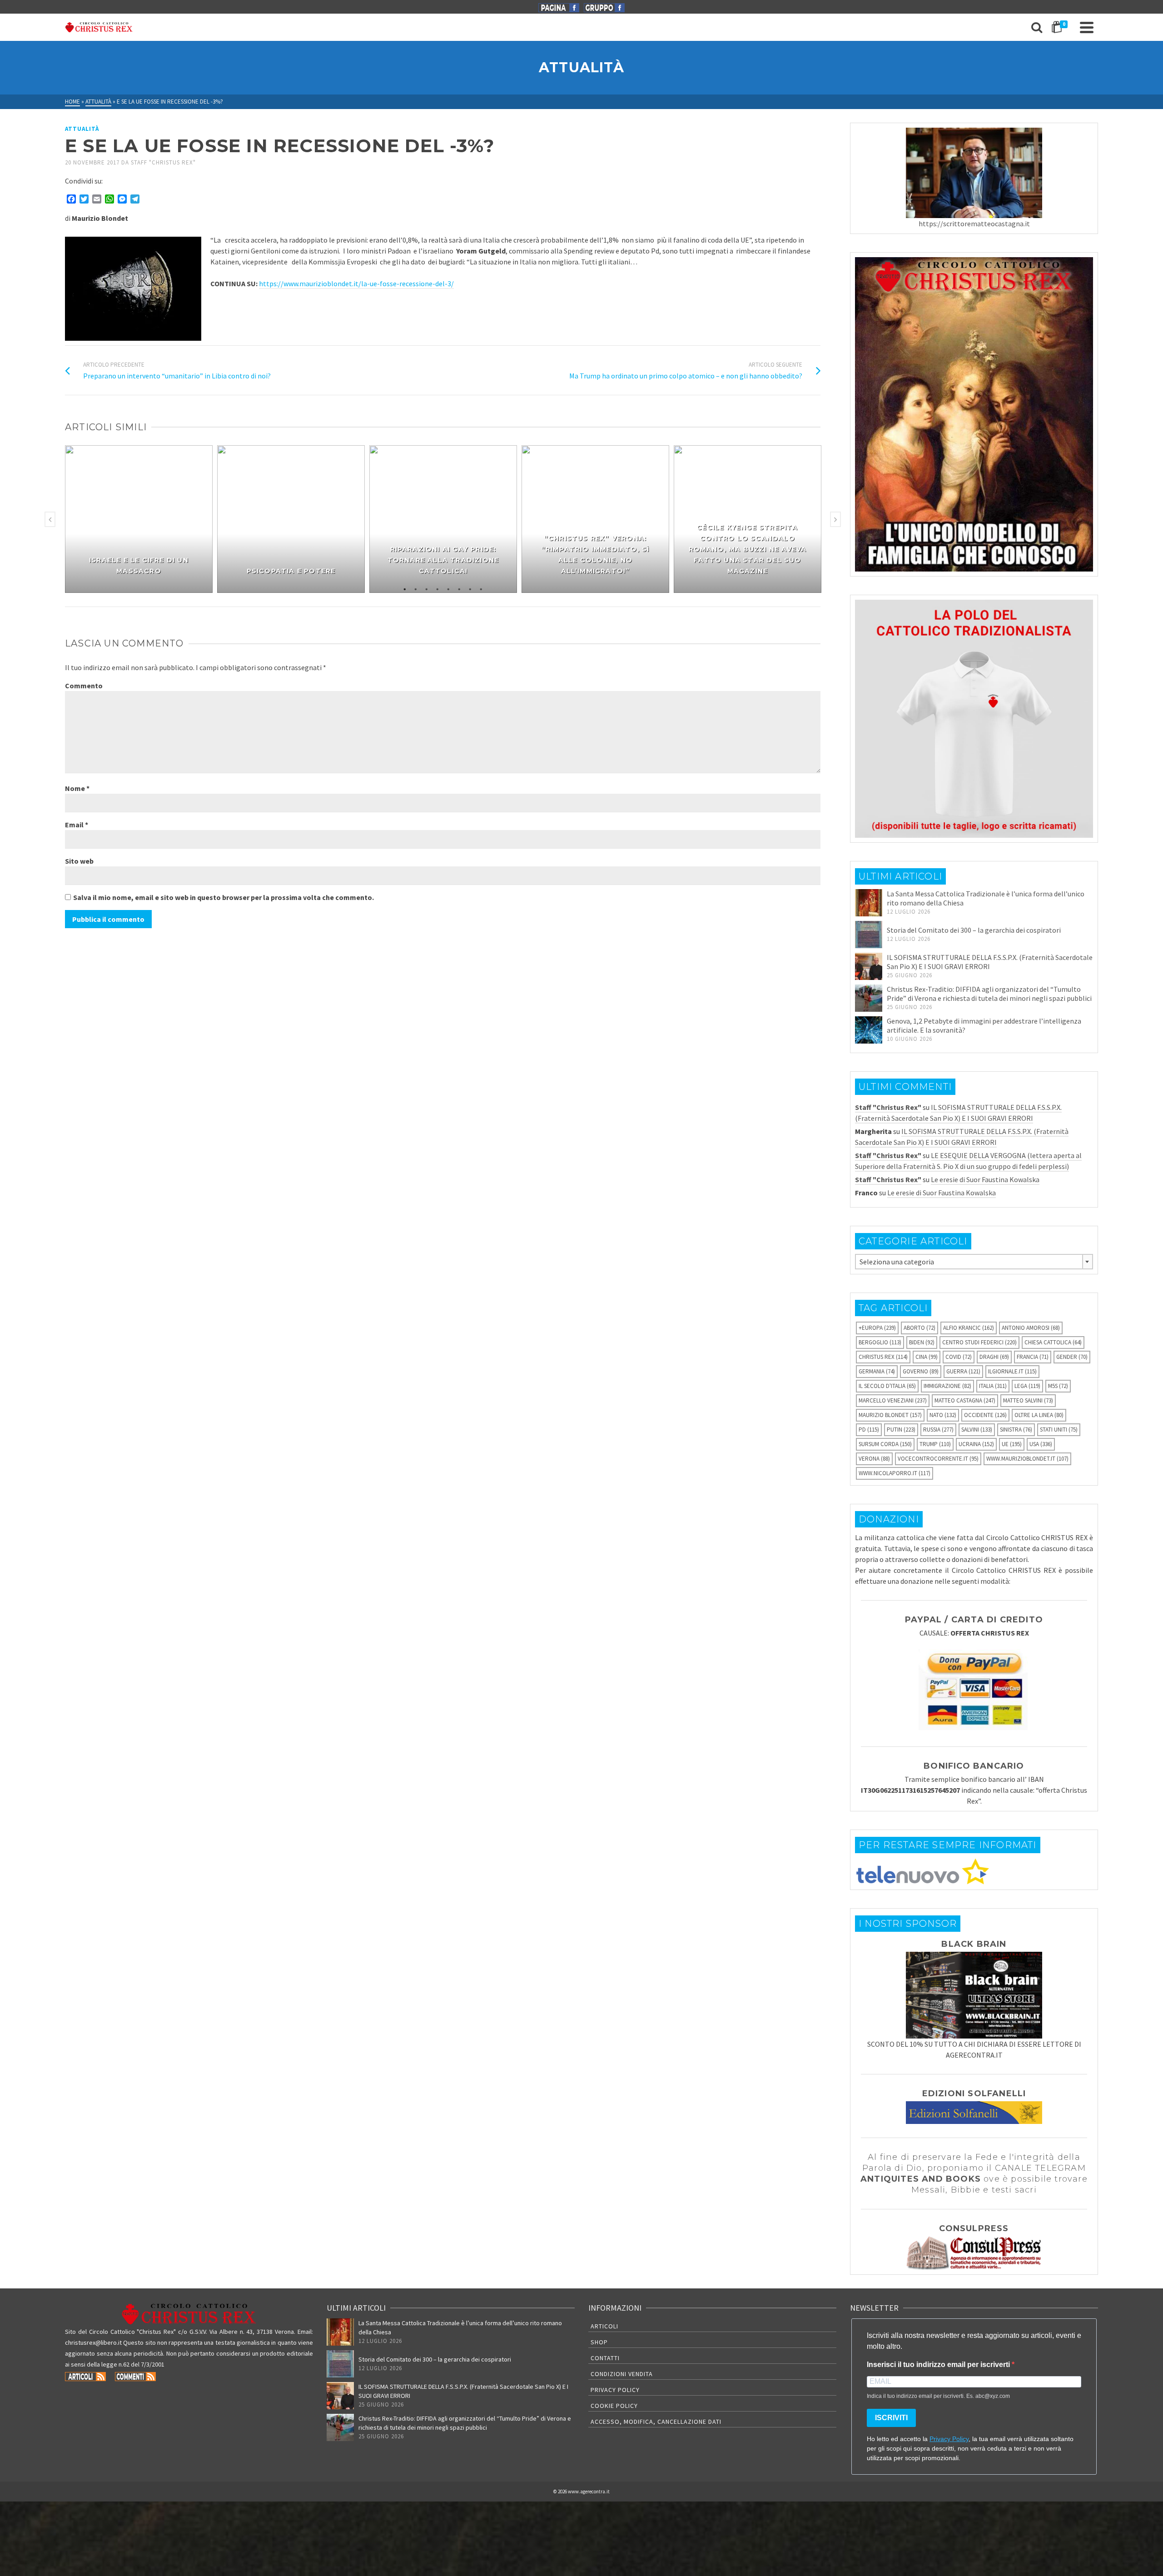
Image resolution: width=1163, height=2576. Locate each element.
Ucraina (976, 1444)
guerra (963, 1371)
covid (959, 1357)
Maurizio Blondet (890, 1415)
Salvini (977, 1430)
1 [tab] (405, 588)
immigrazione (947, 1386)
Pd (869, 1430)
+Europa (877, 1328)
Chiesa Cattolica (1053, 1342)
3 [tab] (427, 588)
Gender (1072, 1357)
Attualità (82, 129)
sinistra (1016, 1430)
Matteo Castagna (965, 1400)
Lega (1027, 1386)
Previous (50, 519)
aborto (919, 1328)
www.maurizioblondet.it (1027, 1459)
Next (835, 519)
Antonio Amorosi (1031, 1328)
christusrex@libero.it (93, 2342)
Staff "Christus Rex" (163, 162)
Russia (938, 1430)
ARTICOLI (604, 2326)
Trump (935, 1444)
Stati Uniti (1059, 1430)
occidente (985, 1415)
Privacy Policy (615, 2390)
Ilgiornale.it (1012, 1371)
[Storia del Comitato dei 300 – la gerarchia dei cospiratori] (869, 935)
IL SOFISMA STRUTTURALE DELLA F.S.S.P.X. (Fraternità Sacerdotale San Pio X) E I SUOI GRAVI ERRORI (990, 962)
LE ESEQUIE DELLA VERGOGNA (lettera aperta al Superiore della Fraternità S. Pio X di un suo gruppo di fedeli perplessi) (968, 1161)
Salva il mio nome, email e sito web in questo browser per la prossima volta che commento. (224, 897)
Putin (901, 1430)
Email (77, 825)
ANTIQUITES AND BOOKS (921, 2179)
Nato (943, 1415)
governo (921, 1371)
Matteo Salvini (1028, 1400)
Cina (927, 1357)
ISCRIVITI (891, 2418)
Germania (877, 1371)
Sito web (79, 861)
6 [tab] (459, 588)
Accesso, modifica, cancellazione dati (656, 2422)
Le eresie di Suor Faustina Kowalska (985, 1179)
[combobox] (974, 1262)
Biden (922, 1342)
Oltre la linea (1039, 1415)
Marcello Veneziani (893, 1400)
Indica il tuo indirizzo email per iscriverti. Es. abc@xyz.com (938, 2396)
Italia (993, 1386)
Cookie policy (614, 2406)
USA (1041, 1444)
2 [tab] (416, 588)
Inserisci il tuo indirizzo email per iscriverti (939, 2365)
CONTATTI (605, 2358)
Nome (77, 788)
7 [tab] (470, 588)
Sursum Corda (885, 1444)
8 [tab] (481, 588)
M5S (1058, 1386)
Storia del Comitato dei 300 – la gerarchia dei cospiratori (974, 930)
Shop (599, 2342)
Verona (874, 1459)
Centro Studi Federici (979, 1342)
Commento (84, 686)
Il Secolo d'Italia (887, 1386)
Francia (1033, 1357)
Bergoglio (880, 1342)
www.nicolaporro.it (895, 1473)
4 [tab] (437, 588)
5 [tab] (448, 588)
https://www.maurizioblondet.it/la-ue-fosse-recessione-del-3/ (356, 283)
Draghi (994, 1357)
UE (1012, 1444)
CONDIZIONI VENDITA (622, 2374)
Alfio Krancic (969, 1328)
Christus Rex (883, 1357)
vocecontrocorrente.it (938, 1459)
